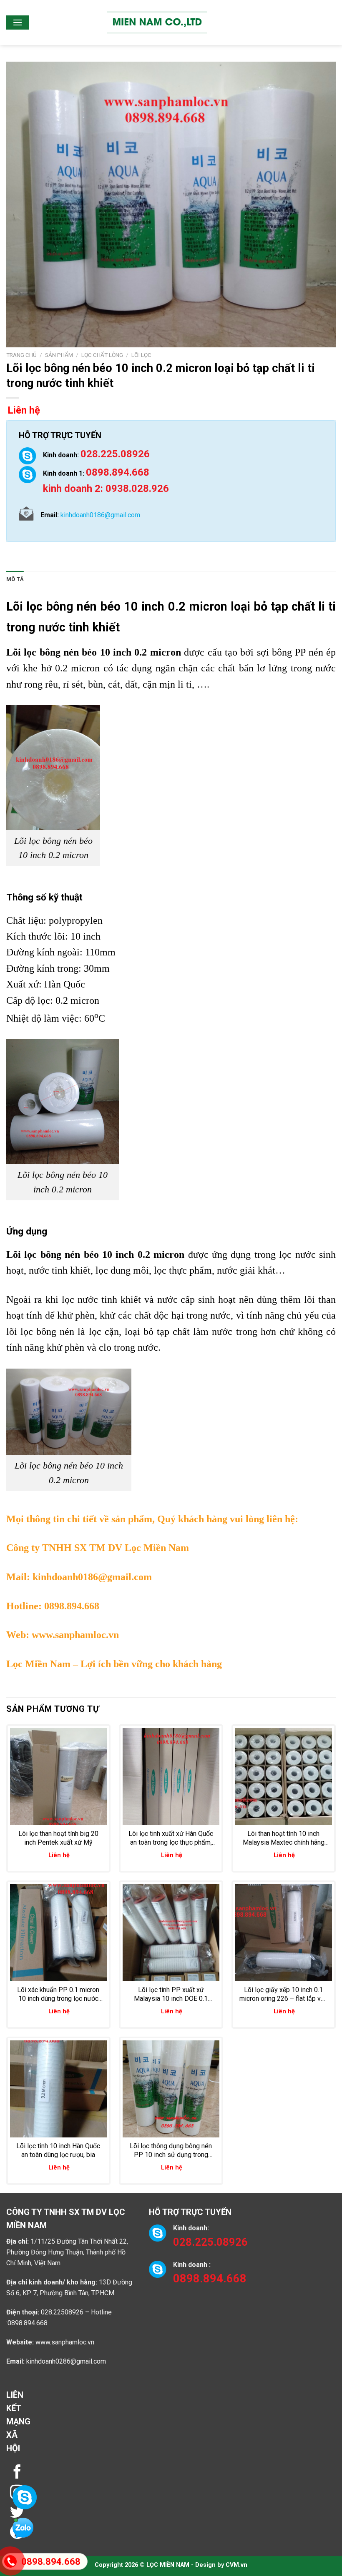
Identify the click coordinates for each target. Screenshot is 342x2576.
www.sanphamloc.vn (75, 1635)
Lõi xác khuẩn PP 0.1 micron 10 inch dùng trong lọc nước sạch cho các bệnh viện (58, 1995)
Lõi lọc (141, 355)
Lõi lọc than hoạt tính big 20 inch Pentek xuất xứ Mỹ (58, 1838)
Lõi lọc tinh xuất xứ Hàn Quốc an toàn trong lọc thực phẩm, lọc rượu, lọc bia (171, 1838)
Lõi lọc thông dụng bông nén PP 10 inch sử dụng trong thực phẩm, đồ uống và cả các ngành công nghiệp (171, 2151)
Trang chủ (21, 355)
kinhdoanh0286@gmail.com (66, 2361)
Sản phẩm (59, 355)
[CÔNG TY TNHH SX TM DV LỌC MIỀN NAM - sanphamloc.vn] (157, 22)
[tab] (15, 579)
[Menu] (18, 22)
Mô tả (15, 579)
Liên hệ (24, 410)
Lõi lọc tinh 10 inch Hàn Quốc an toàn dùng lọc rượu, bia (58, 2150)
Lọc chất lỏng (102, 355)
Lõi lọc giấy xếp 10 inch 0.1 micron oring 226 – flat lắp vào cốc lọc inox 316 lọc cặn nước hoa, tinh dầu (284, 1995)
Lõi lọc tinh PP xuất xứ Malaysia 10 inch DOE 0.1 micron (171, 1995)
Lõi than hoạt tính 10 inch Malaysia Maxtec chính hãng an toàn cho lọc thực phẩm (284, 1838)
